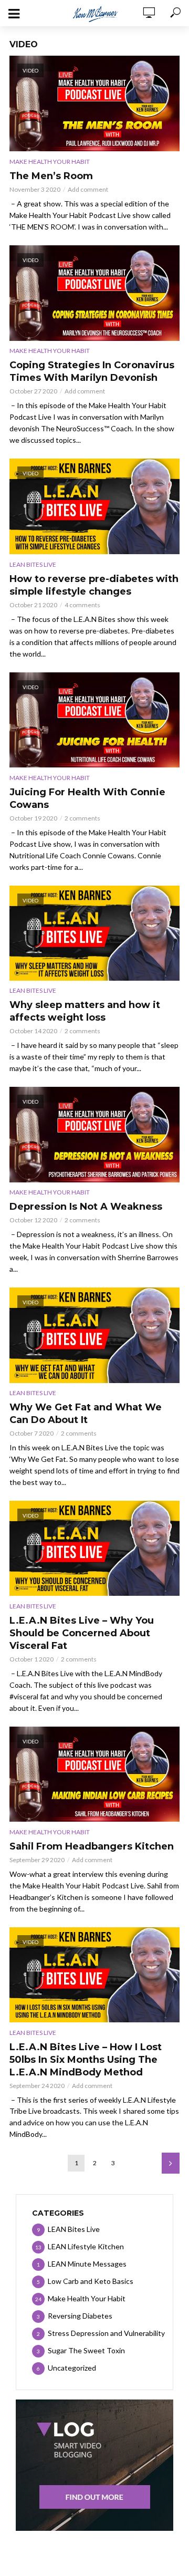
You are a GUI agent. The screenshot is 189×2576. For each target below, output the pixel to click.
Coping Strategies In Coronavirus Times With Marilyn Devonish (92, 371)
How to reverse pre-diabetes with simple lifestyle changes (94, 585)
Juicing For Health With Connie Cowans (87, 798)
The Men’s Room (51, 176)
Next (171, 2163)
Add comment (88, 189)
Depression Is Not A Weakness (86, 1207)
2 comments (82, 818)
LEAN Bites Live (33, 564)
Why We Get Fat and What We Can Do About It (86, 1414)
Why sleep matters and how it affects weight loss (85, 1011)
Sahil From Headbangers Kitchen (92, 1846)
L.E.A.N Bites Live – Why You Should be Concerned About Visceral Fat (82, 1633)
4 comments (82, 605)
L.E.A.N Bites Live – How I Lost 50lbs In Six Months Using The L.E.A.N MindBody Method (86, 2060)
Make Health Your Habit (50, 162)
